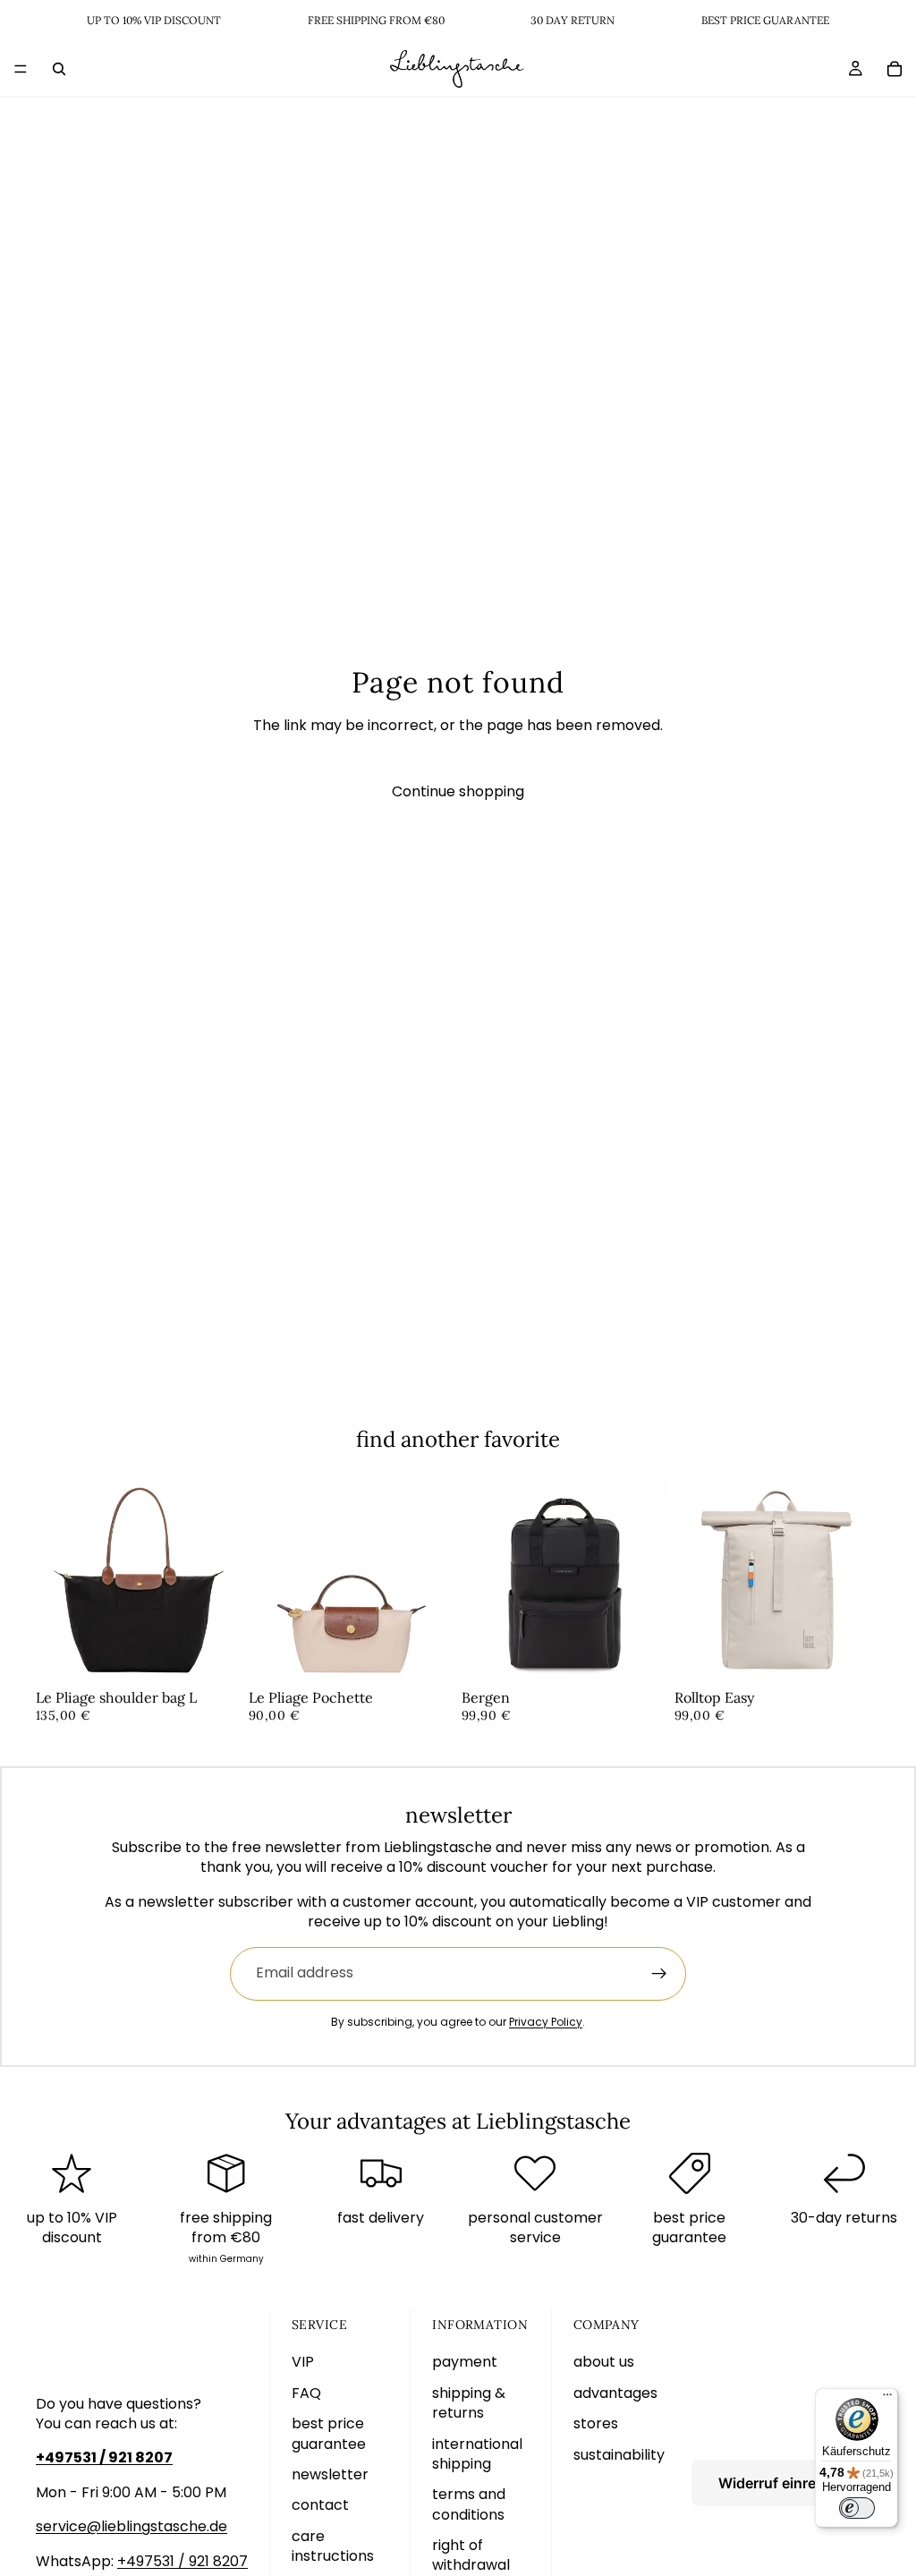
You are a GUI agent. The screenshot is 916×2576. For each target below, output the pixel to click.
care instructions (333, 2546)
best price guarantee (329, 2433)
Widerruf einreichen (786, 2483)
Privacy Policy (546, 2022)
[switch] (857, 2508)
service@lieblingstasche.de (131, 2526)
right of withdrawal (471, 2555)
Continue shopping (458, 791)
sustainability (619, 2455)
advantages (615, 2393)
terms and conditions (469, 2504)
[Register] (659, 1974)
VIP (303, 2362)
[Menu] (21, 69)
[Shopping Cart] (895, 69)
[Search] (59, 69)
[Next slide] (222, 1580)
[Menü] (887, 2399)
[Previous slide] (55, 1580)
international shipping (477, 2454)
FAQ (306, 2393)
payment (465, 2362)
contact (320, 2505)
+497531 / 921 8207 (182, 2561)
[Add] (214, 1655)
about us (604, 2362)
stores (596, 2423)
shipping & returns (469, 2403)
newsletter (330, 2474)
